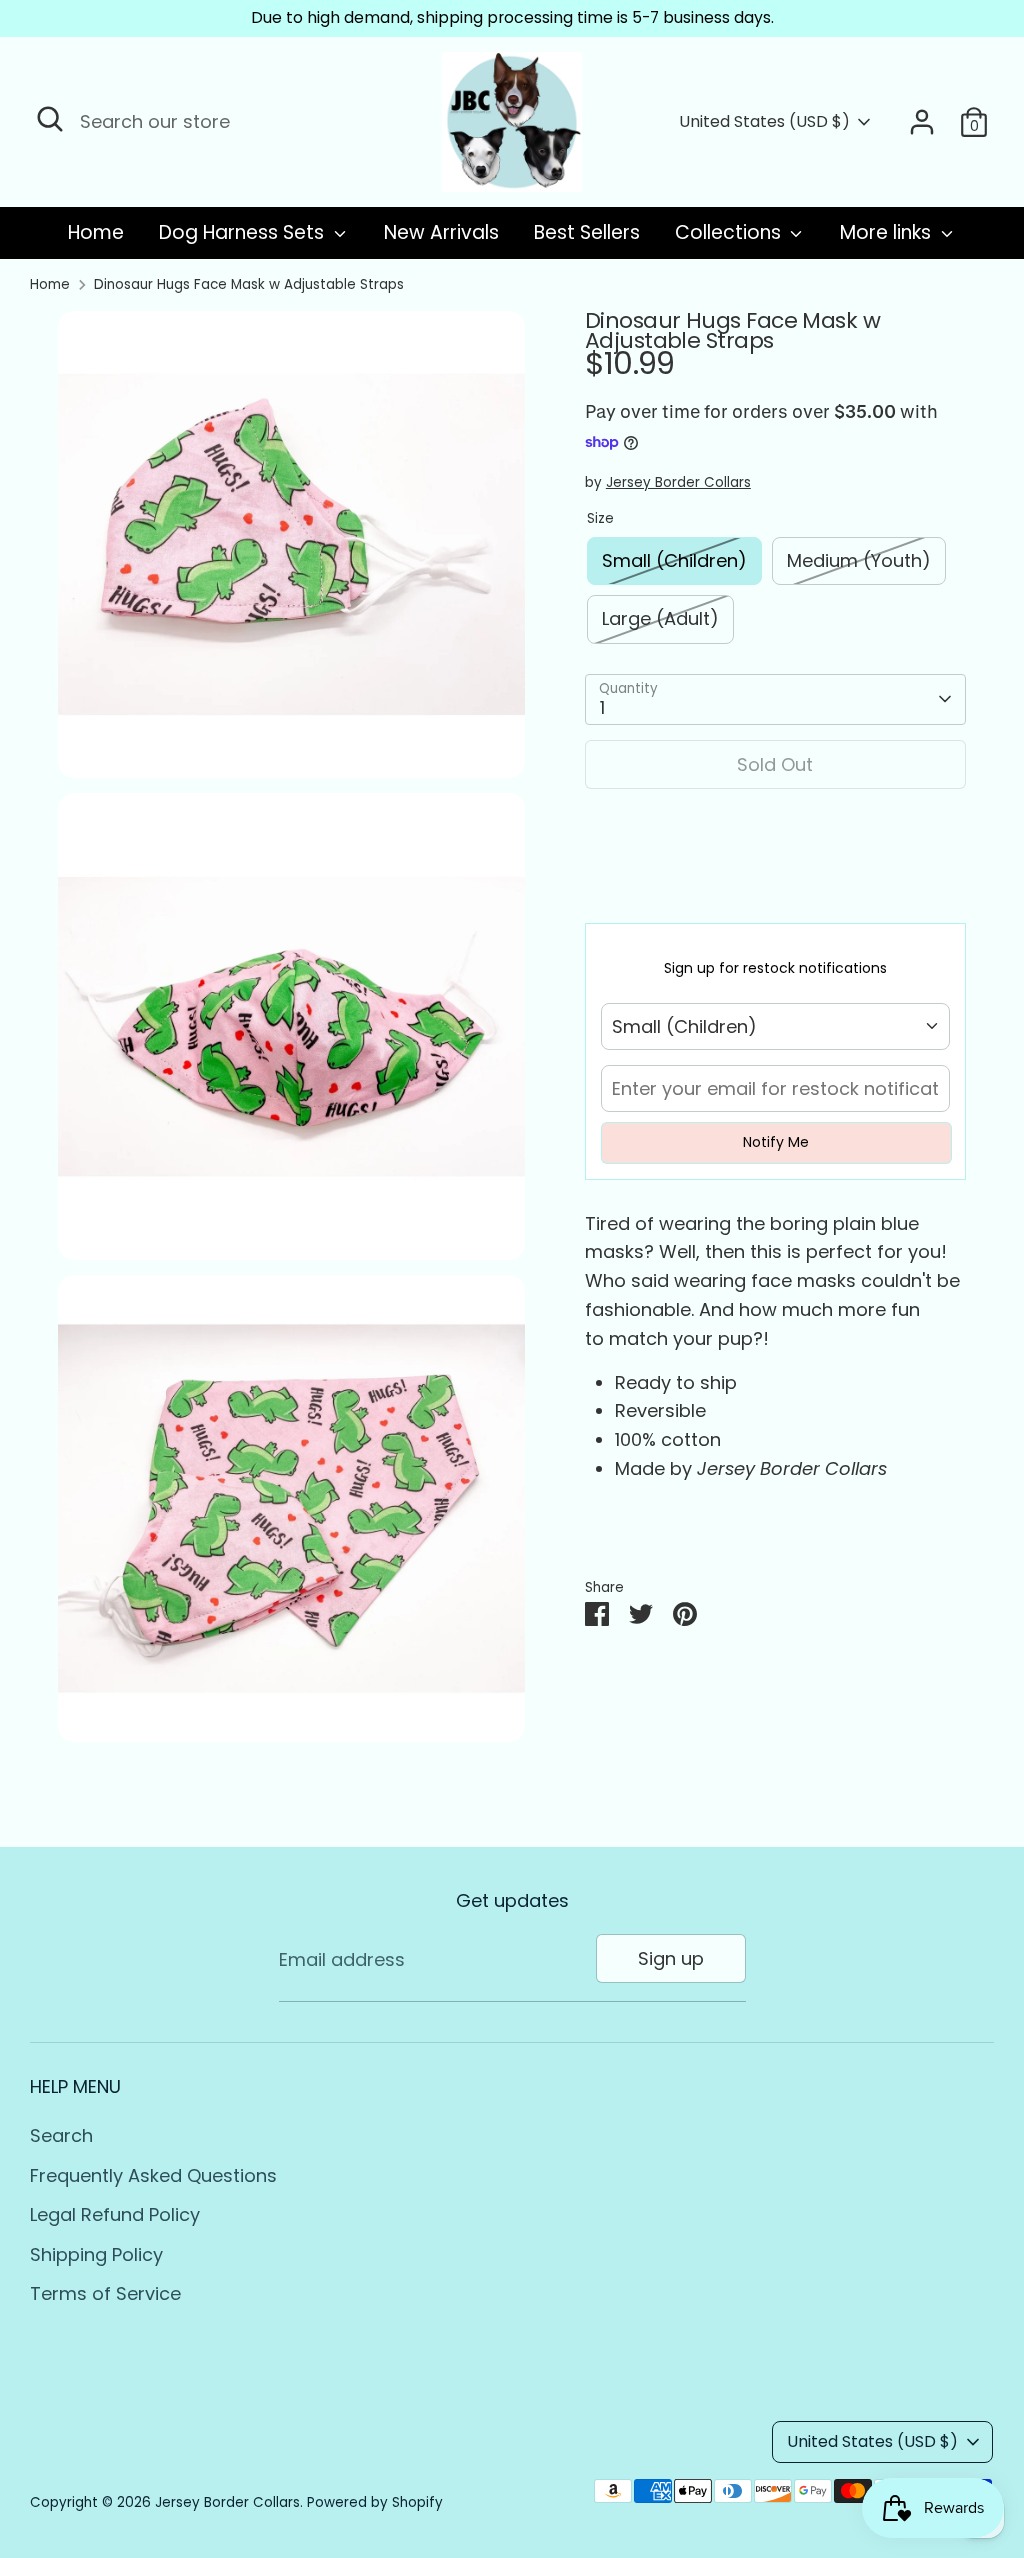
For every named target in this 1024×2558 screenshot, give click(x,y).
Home (96, 232)
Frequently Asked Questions (153, 2175)
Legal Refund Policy (115, 2214)
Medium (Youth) (859, 560)
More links (888, 232)
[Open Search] (50, 119)
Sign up (671, 1958)
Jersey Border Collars (678, 482)
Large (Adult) (660, 618)
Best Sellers (587, 232)
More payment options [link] (775, 877)
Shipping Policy (96, 2254)
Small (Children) (674, 560)
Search (61, 2135)
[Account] (922, 122)
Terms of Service (105, 2293)
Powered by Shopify (375, 2502)
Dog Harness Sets (244, 232)
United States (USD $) (764, 122)
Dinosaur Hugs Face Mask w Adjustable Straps (249, 284)
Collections (730, 232)
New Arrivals (441, 232)
